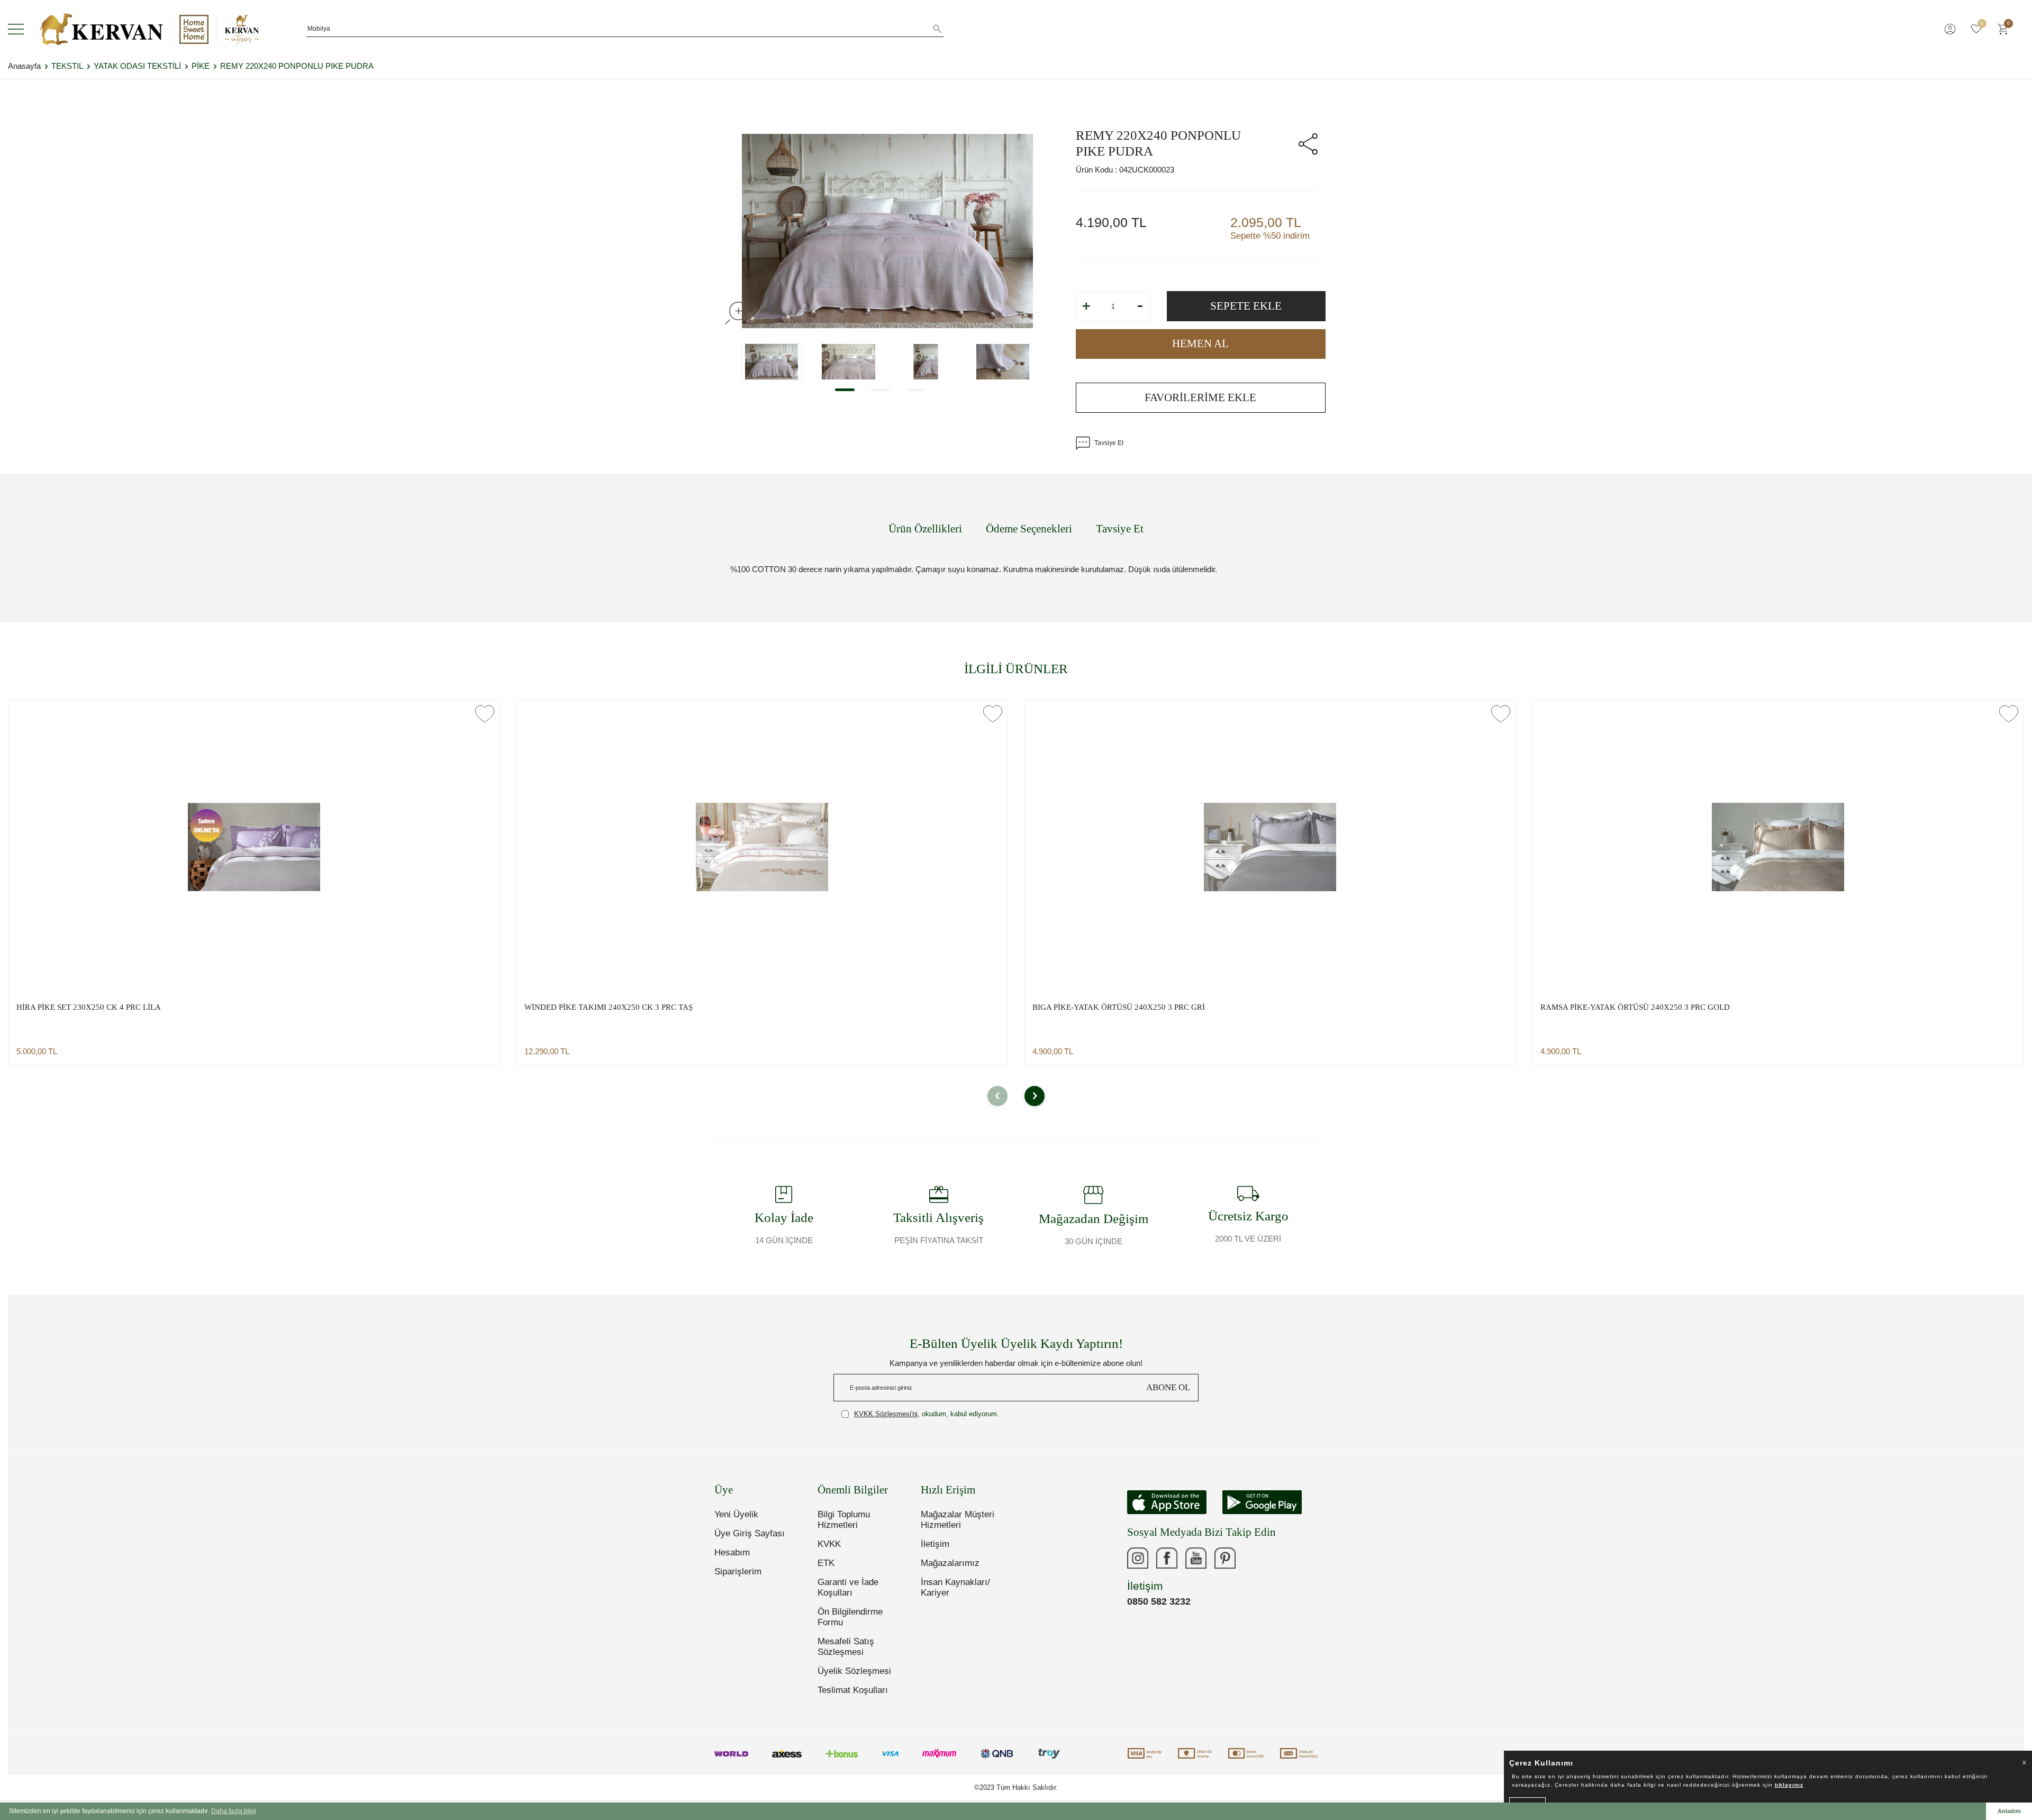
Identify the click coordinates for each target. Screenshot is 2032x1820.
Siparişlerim (738, 1572)
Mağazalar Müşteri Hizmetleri (958, 1520)
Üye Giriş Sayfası (750, 1533)
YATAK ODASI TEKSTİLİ (137, 66)
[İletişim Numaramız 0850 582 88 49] (1254, 1558)
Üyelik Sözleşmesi (854, 1671)
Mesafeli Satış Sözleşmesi (846, 1647)
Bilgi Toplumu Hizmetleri (844, 1520)
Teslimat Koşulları (853, 1690)
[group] (887, 231)
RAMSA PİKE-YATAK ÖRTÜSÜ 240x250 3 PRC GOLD (1635, 1007)
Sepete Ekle (1246, 306)
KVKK (829, 1544)
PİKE (201, 66)
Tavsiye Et (1109, 443)
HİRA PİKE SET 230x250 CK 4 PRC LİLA (89, 1007)
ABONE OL (1168, 1387)
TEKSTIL (67, 66)
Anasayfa (24, 66)
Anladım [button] (2009, 1811)
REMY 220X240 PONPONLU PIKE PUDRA (297, 66)
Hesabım (732, 1552)
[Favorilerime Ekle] (485, 714)
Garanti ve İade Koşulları (848, 1587)
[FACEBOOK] (1167, 1558)
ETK (826, 1563)
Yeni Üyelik (736, 1514)
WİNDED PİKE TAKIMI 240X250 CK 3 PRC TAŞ (609, 1007)
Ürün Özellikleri (925, 529)
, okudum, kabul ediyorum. (927, 1414)
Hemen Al (1200, 343)
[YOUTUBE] (1196, 1558)
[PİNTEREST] (1225, 1558)
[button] (845, 390)
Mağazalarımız (950, 1563)
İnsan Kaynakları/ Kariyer (955, 1587)
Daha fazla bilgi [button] (234, 1811)
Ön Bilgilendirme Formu (850, 1617)
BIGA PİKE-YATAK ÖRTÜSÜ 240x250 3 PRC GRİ (1119, 1007)
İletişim (935, 1544)
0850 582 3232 (1159, 1601)
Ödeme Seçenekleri (1029, 529)
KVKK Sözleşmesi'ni (886, 1414)
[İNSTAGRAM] (1138, 1558)
